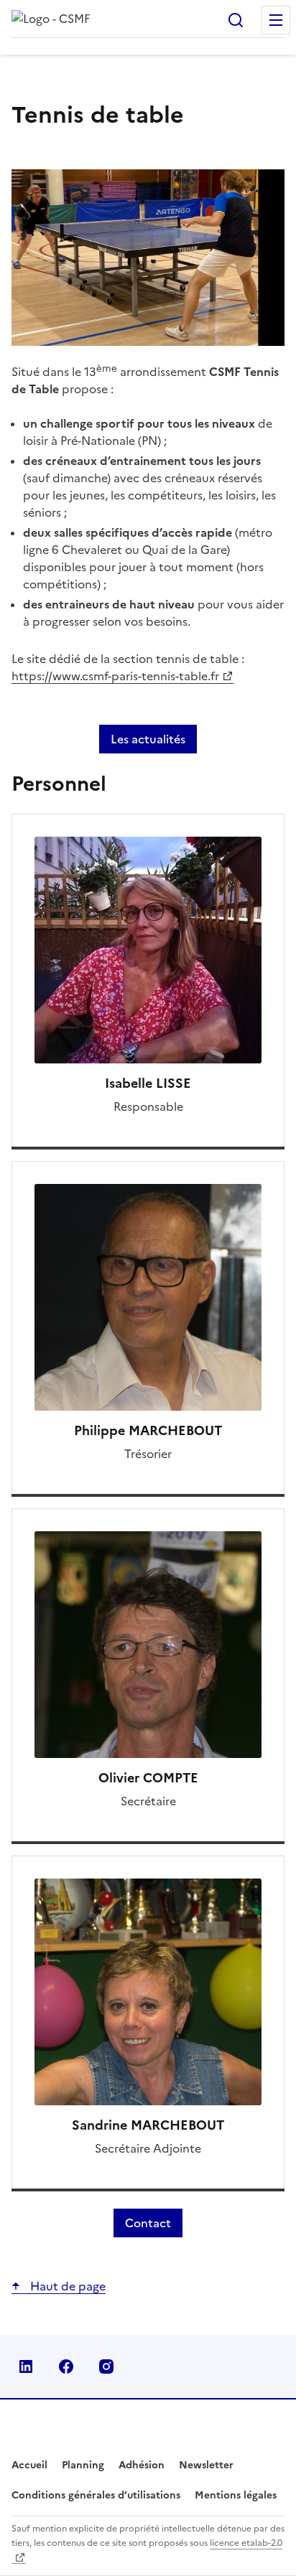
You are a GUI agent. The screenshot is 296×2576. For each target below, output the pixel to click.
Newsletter (206, 2465)
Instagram (106, 2366)
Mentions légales (236, 2495)
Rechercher (236, 20)
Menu (276, 20)
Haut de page (66, 2286)
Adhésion (142, 2465)
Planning (83, 2465)
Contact (148, 2223)
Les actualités (148, 739)
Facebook (66, 2366)
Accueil (29, 2465)
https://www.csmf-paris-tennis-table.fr (115, 676)
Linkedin (26, 2366)
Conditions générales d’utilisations (96, 2495)
